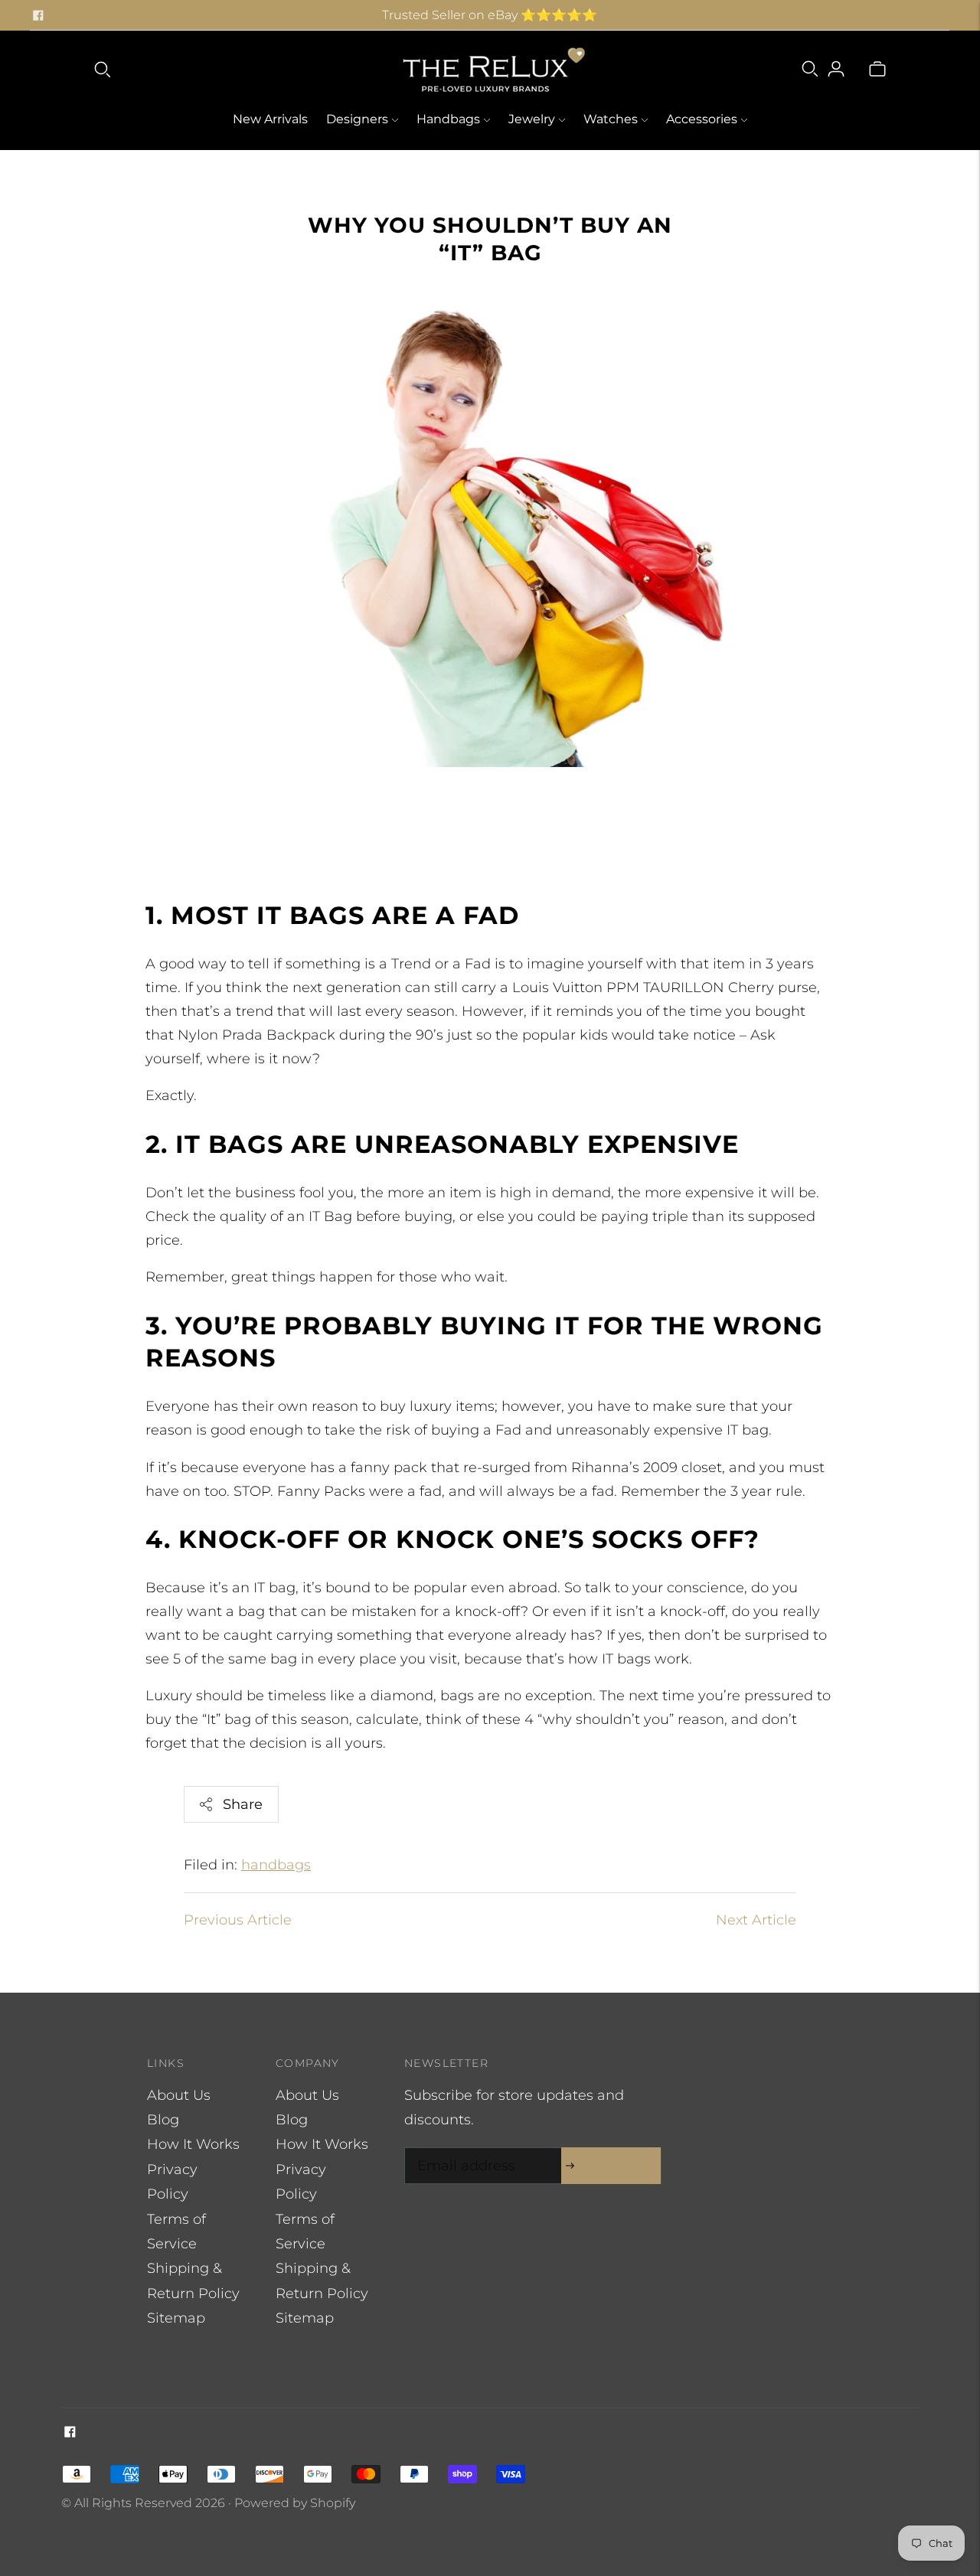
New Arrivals (270, 119)
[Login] (836, 69)
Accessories (702, 119)
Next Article (756, 1920)
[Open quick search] (103, 69)
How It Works (193, 2144)
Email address (462, 2150)
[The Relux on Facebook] (38, 15)
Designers (357, 119)
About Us (179, 2095)
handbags (276, 1865)
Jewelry (532, 119)
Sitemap (176, 2318)
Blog (163, 2120)
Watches (611, 119)
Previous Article (238, 1920)
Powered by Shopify (295, 2503)
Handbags (448, 119)
